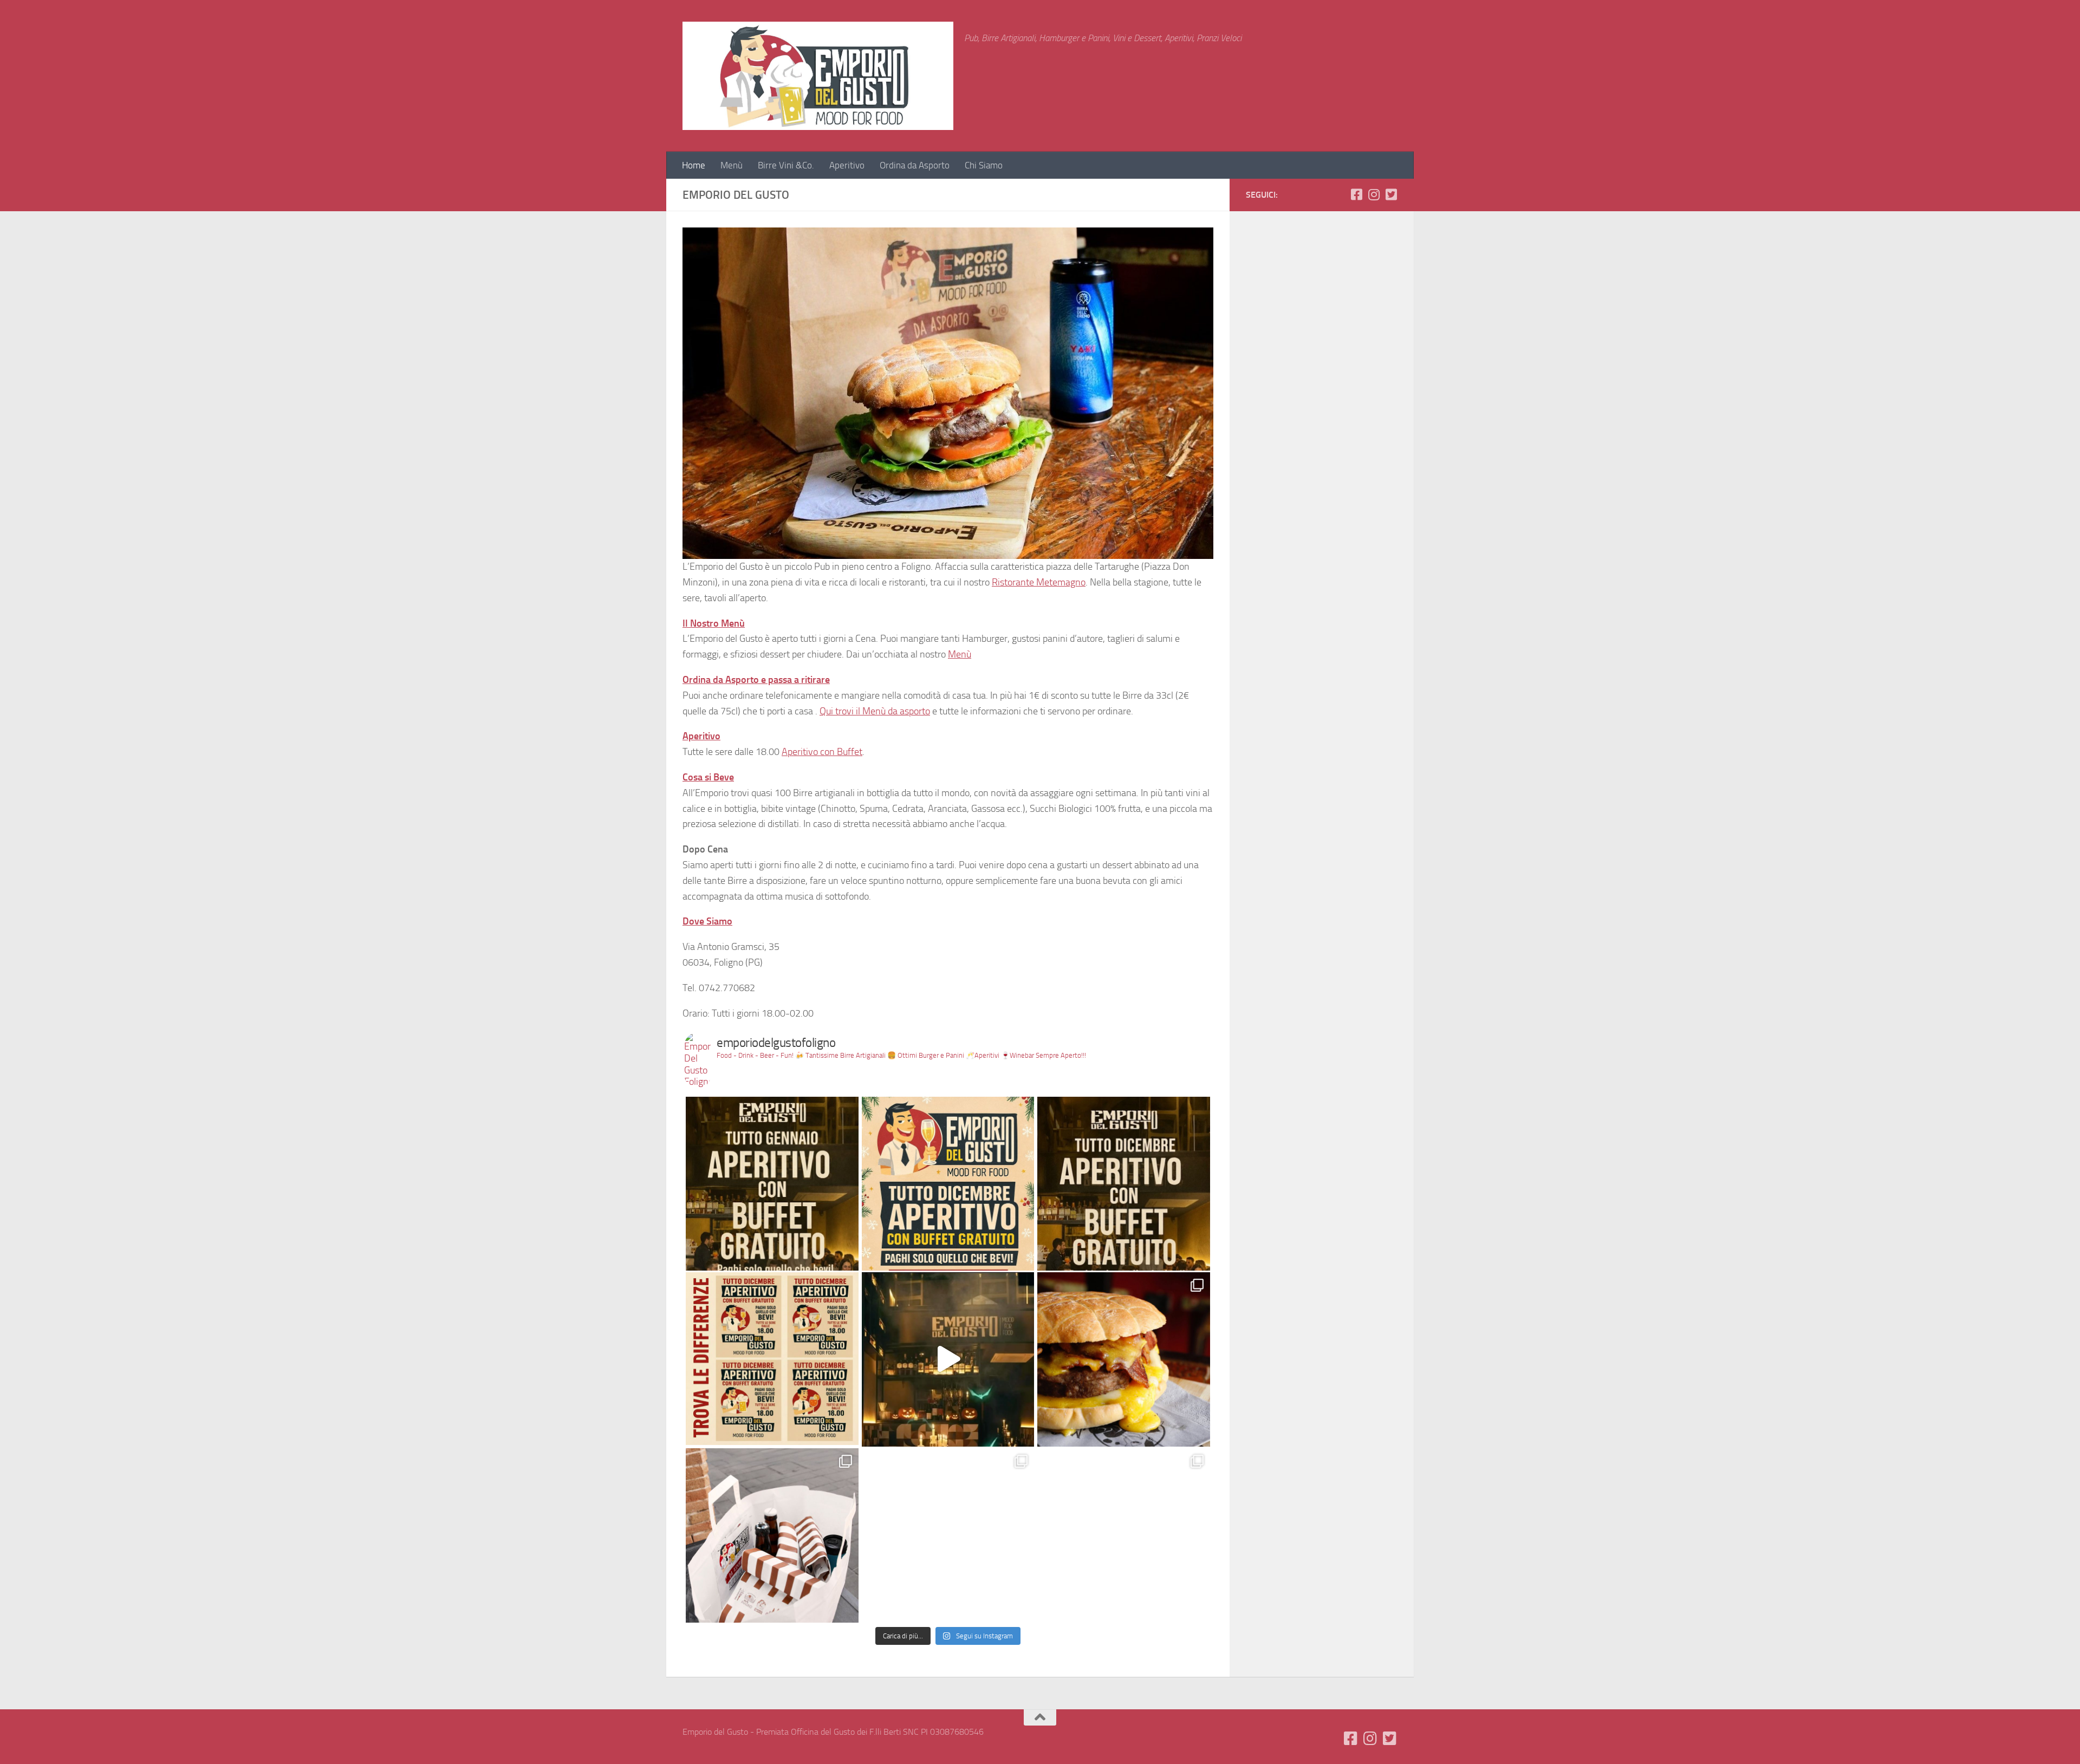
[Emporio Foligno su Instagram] (1374, 194)
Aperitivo (847, 165)
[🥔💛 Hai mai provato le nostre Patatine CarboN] (1124, 1535)
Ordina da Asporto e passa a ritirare (756, 680)
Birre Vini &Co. (786, 165)
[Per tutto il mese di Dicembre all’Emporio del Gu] (948, 1183)
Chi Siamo (984, 165)
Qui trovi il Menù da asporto (875, 711)
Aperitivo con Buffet (822, 752)
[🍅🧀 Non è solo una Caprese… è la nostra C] (948, 1535)
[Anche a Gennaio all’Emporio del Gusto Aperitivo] (772, 1183)
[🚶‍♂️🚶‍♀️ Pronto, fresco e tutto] (772, 1535)
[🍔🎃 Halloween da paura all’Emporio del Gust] (948, 1359)
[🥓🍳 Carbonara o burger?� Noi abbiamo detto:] (1124, 1359)
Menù (732, 165)
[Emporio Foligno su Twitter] (1391, 194)
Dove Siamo (707, 921)
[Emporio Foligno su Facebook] (1356, 194)
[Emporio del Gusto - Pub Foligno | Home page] (818, 76)
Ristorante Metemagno (1039, 582)
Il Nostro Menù (714, 623)
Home (694, 165)
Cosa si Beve (708, 777)
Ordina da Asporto (915, 165)
